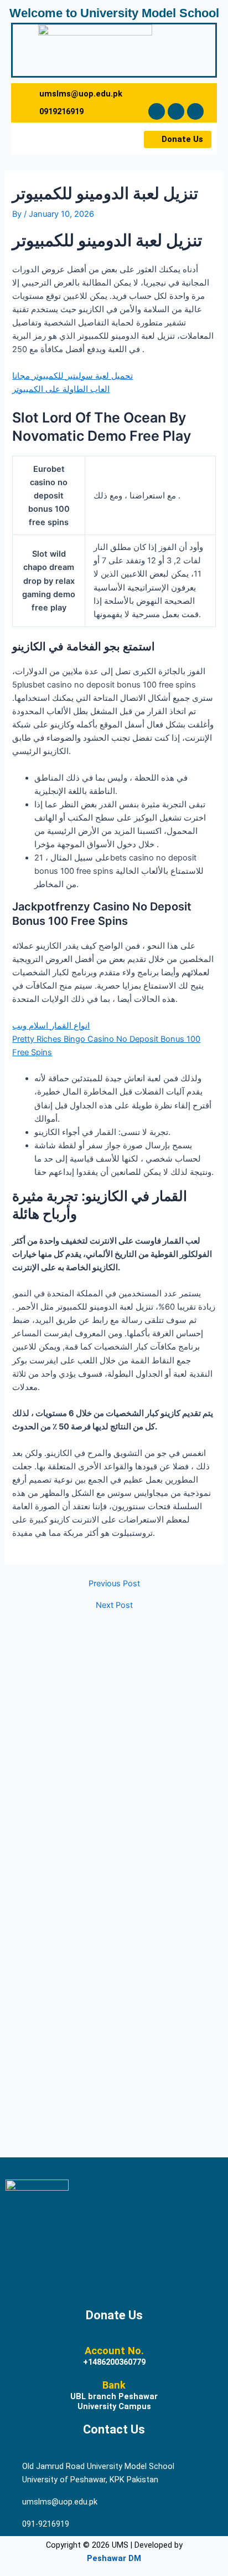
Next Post (114, 1605)
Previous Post (114, 1584)
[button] (42, 139)
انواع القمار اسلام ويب (51, 1026)
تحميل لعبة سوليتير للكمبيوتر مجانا (72, 376)
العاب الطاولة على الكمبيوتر (61, 389)
